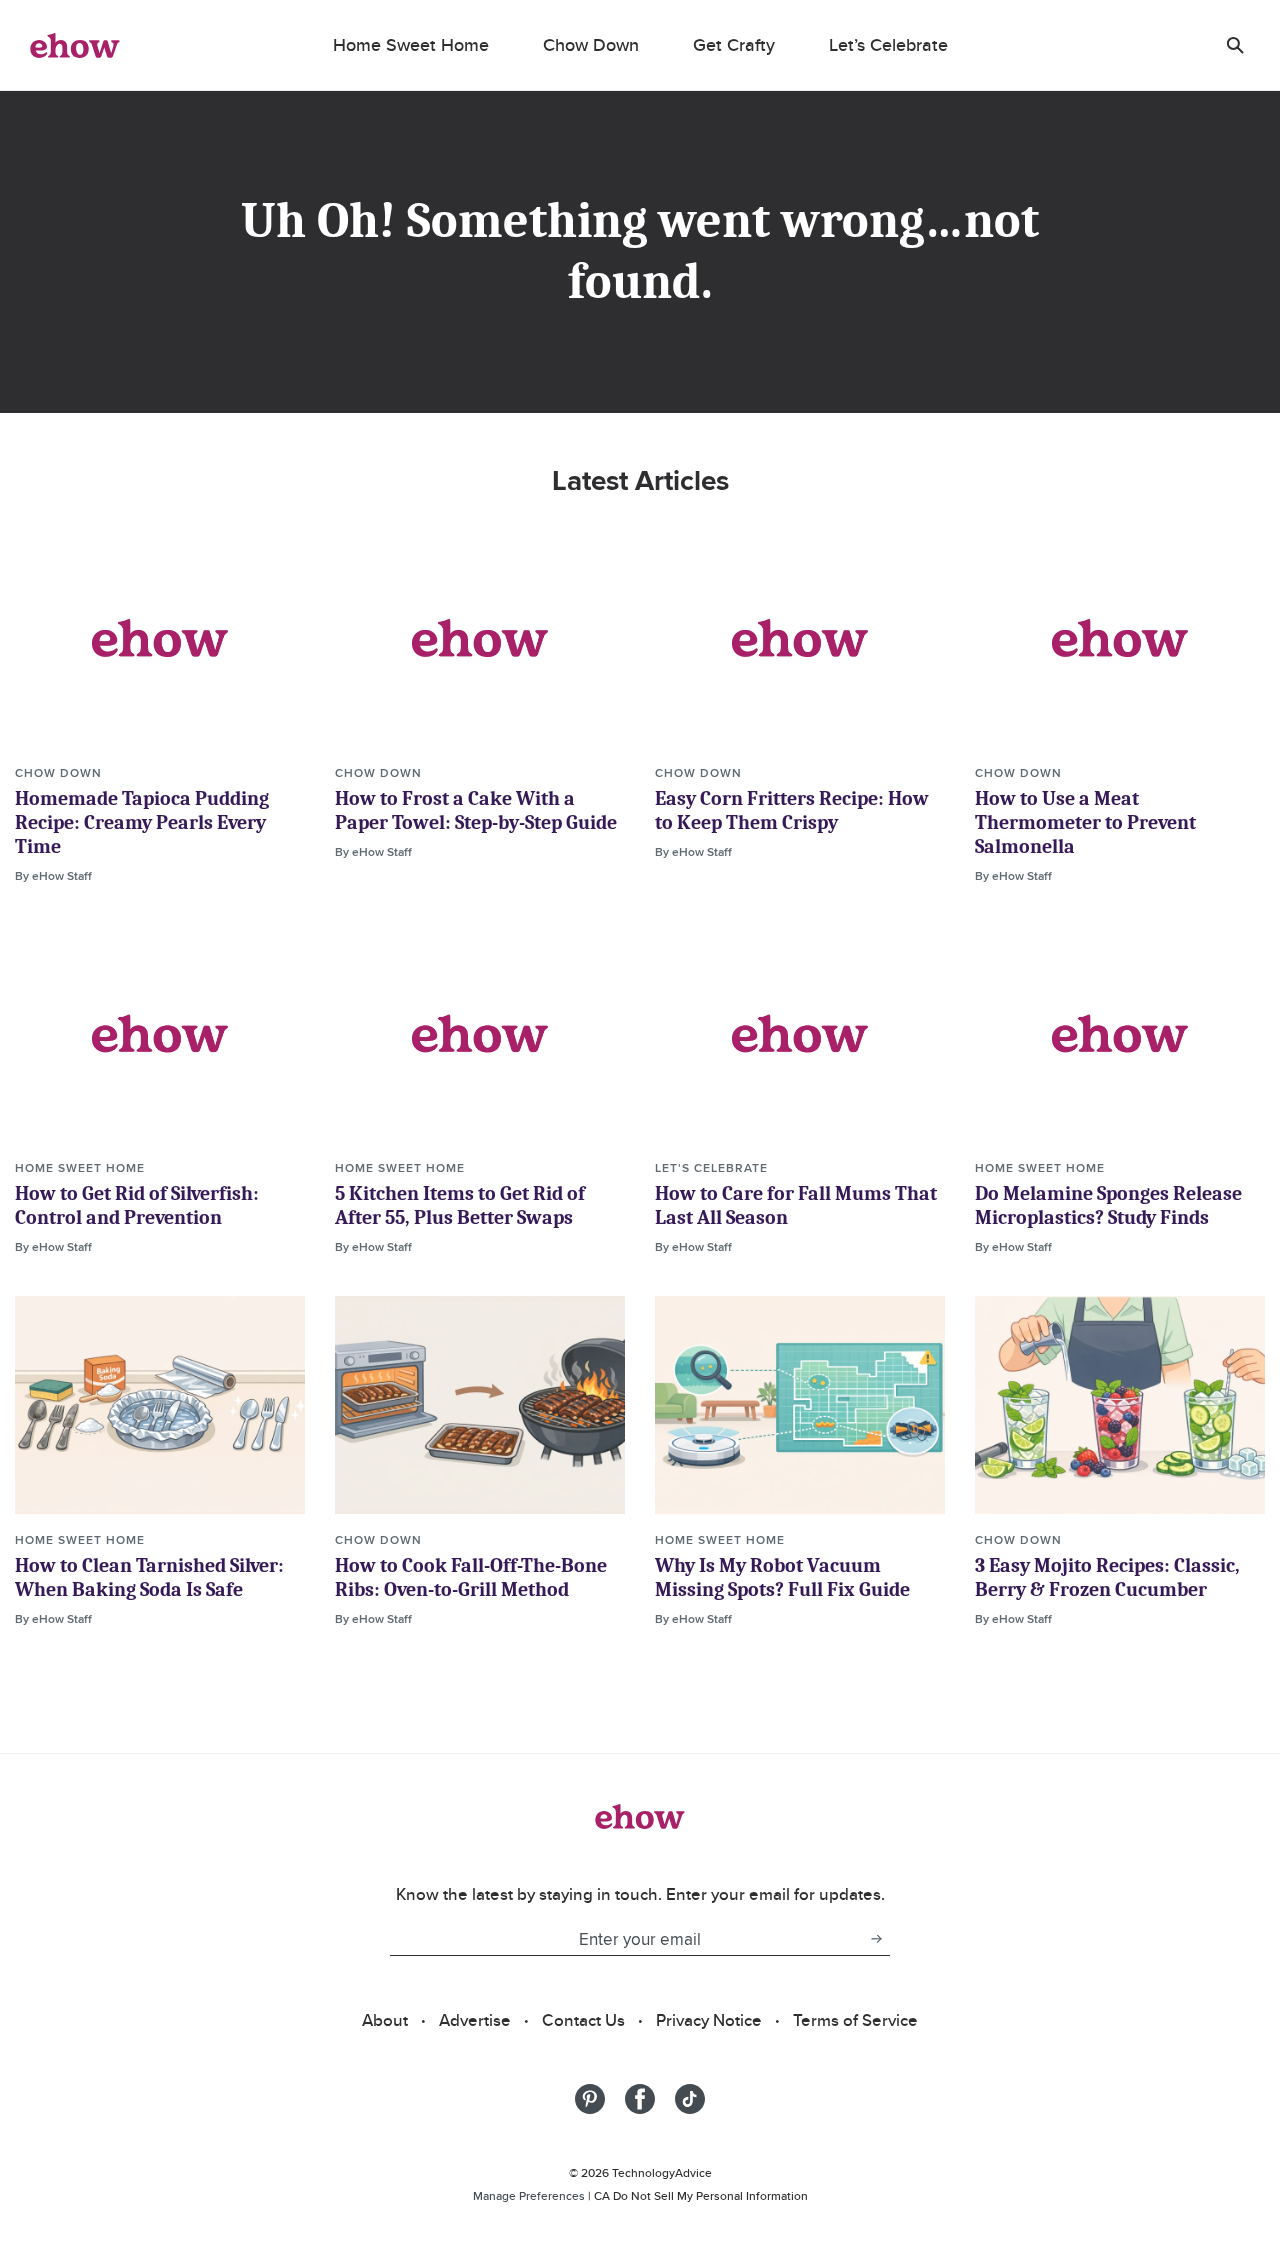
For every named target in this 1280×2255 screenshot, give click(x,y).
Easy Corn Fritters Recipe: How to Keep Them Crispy (792, 810)
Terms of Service (855, 2020)
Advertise (475, 2020)
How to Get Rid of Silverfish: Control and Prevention (137, 1205)
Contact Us (583, 2020)
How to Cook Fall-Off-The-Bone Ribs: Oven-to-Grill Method (471, 1577)
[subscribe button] (876, 1939)
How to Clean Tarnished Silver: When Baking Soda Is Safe (149, 1577)
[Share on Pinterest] (590, 2099)
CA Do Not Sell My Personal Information (701, 2195)
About (385, 2020)
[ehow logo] (75, 45)
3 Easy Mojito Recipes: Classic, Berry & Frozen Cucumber (1107, 1577)
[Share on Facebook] (640, 2099)
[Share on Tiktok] (690, 2099)
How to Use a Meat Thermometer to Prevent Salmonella (1085, 822)
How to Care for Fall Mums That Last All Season (796, 1205)
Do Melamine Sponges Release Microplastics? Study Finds (1108, 1205)
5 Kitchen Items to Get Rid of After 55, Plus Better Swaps (460, 1205)
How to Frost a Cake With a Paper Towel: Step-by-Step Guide (476, 810)
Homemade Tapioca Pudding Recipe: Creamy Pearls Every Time (142, 822)
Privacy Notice (709, 2020)
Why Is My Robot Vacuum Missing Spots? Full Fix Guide (782, 1577)
